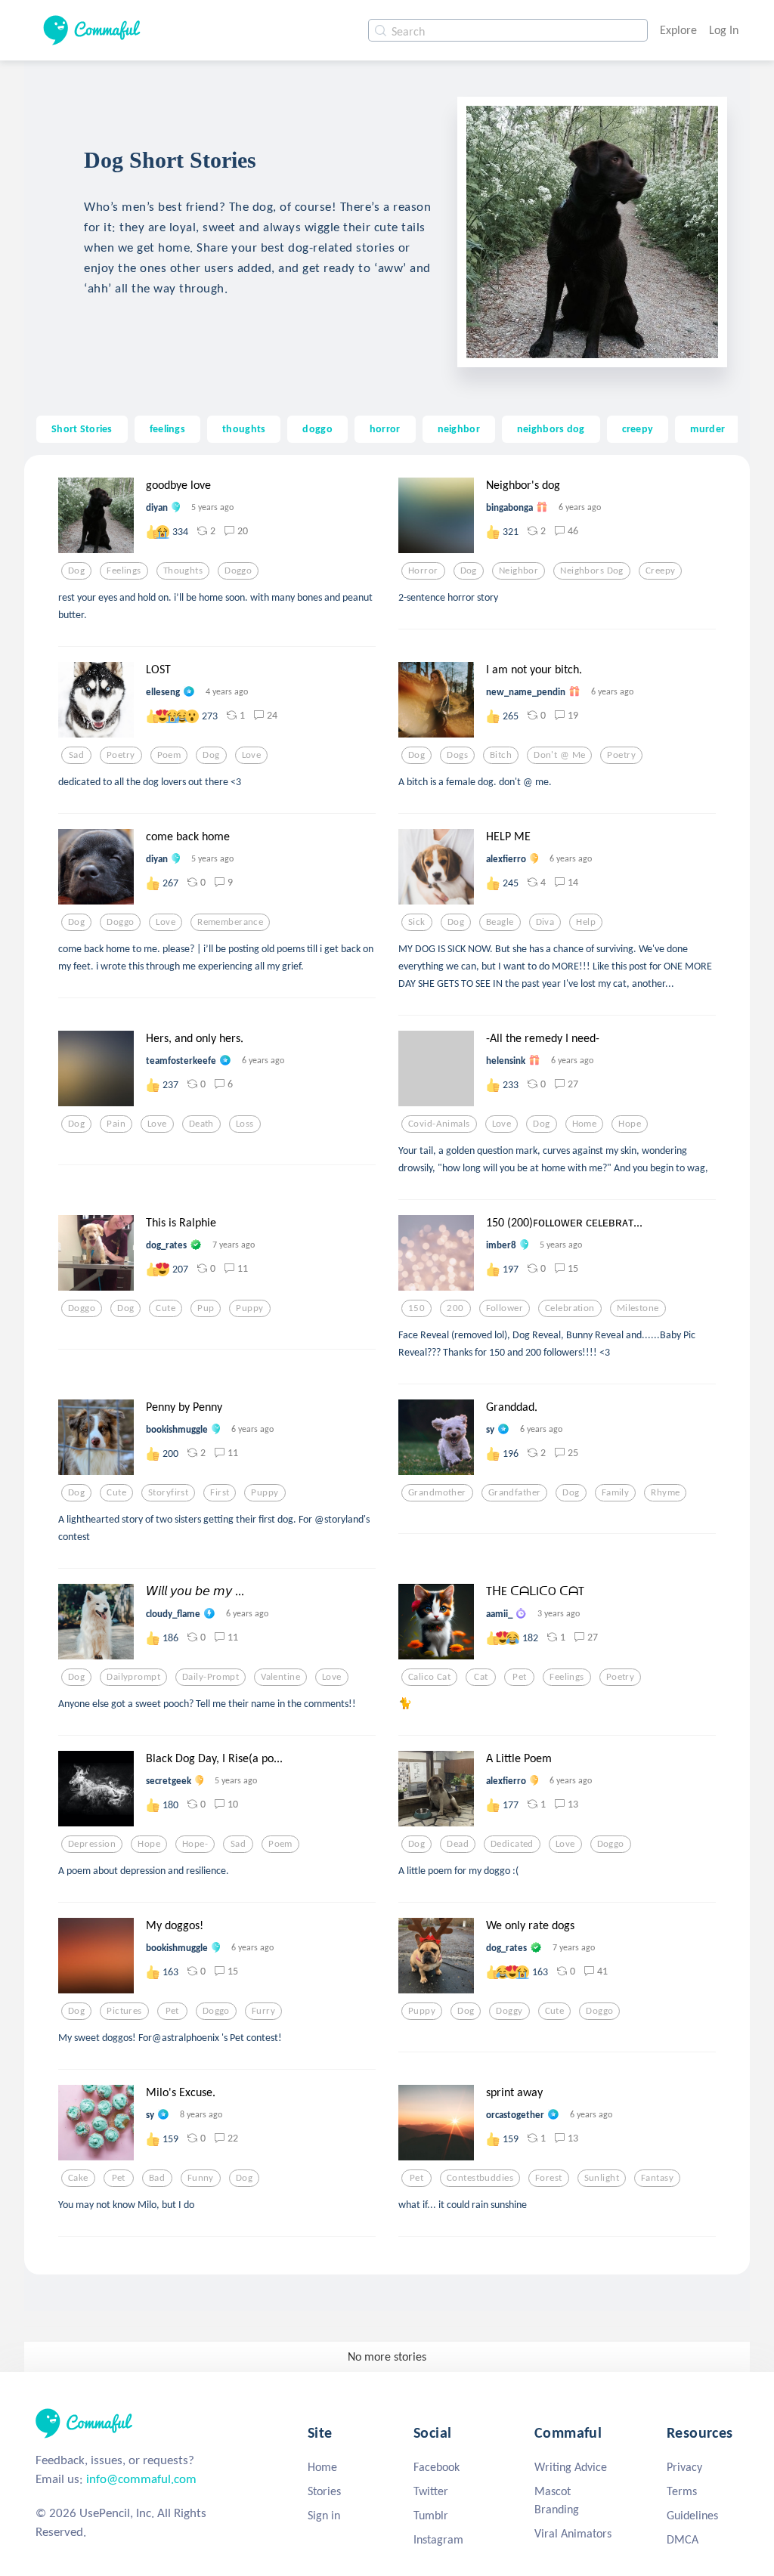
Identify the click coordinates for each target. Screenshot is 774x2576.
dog (76, 571)
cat (481, 1677)
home (585, 1124)
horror (385, 428)
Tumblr (431, 2515)
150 (416, 1308)
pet (519, 1677)
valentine (280, 1677)
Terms (682, 2491)
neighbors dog (551, 428)
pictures (124, 2011)
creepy (638, 428)
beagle (500, 922)
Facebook (437, 2467)
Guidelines (692, 2515)
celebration (570, 1308)
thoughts (244, 428)
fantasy (657, 2178)
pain (116, 1124)
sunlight (602, 2178)
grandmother (437, 1492)
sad (76, 755)
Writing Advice (571, 2467)
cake (78, 2178)
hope (630, 1124)
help (586, 922)
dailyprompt (133, 1677)
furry (263, 2011)
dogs (457, 755)
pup (206, 1308)
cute (166, 1308)
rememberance (230, 922)
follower (505, 1308)
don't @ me (559, 755)
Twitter (431, 2491)
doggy (509, 2011)
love (252, 755)
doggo (317, 428)
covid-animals (439, 1124)
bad (157, 2178)
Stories (324, 2491)
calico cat (429, 1677)
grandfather (515, 1492)
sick (417, 922)
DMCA (683, 2539)
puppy (249, 1308)
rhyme (665, 1492)
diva (545, 922)
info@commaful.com (141, 2479)
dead (458, 1844)
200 (455, 1308)
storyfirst (168, 1492)
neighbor (459, 428)
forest (549, 2178)
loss (245, 1124)
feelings (167, 428)
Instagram (438, 2539)
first (220, 1492)
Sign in (324, 2515)
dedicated (512, 1844)
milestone (638, 1308)
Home (322, 2467)
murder (707, 428)
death (201, 1124)
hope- (195, 1844)
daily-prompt (211, 1677)
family (616, 1492)
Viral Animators (573, 2533)
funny (201, 2178)
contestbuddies (480, 2178)
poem (169, 755)
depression (92, 1844)
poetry (121, 755)
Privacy (684, 2467)
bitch (501, 755)
